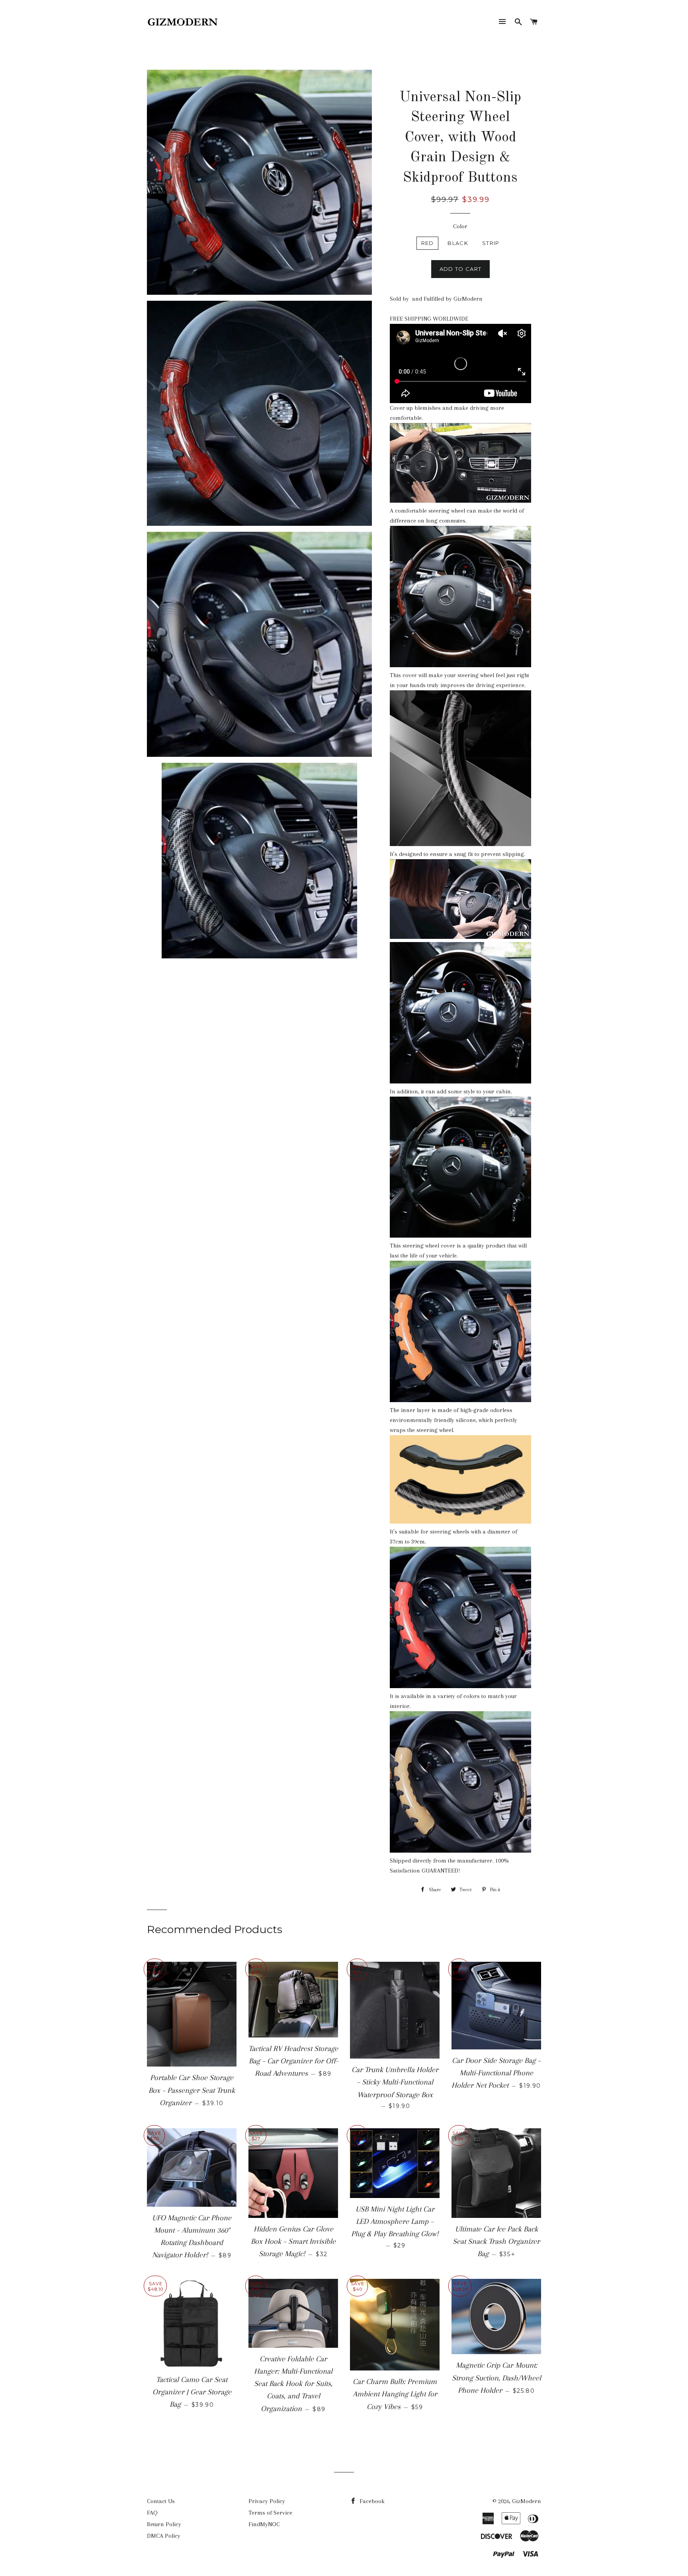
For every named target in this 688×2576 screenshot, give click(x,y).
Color (460, 226)
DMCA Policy (164, 2536)
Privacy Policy (267, 2501)
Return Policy (164, 2524)
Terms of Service (270, 2513)
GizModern (527, 2501)
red (428, 243)
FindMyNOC (264, 2524)
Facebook (371, 2501)
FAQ (152, 2513)
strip (491, 243)
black (458, 243)
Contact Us (161, 2501)
